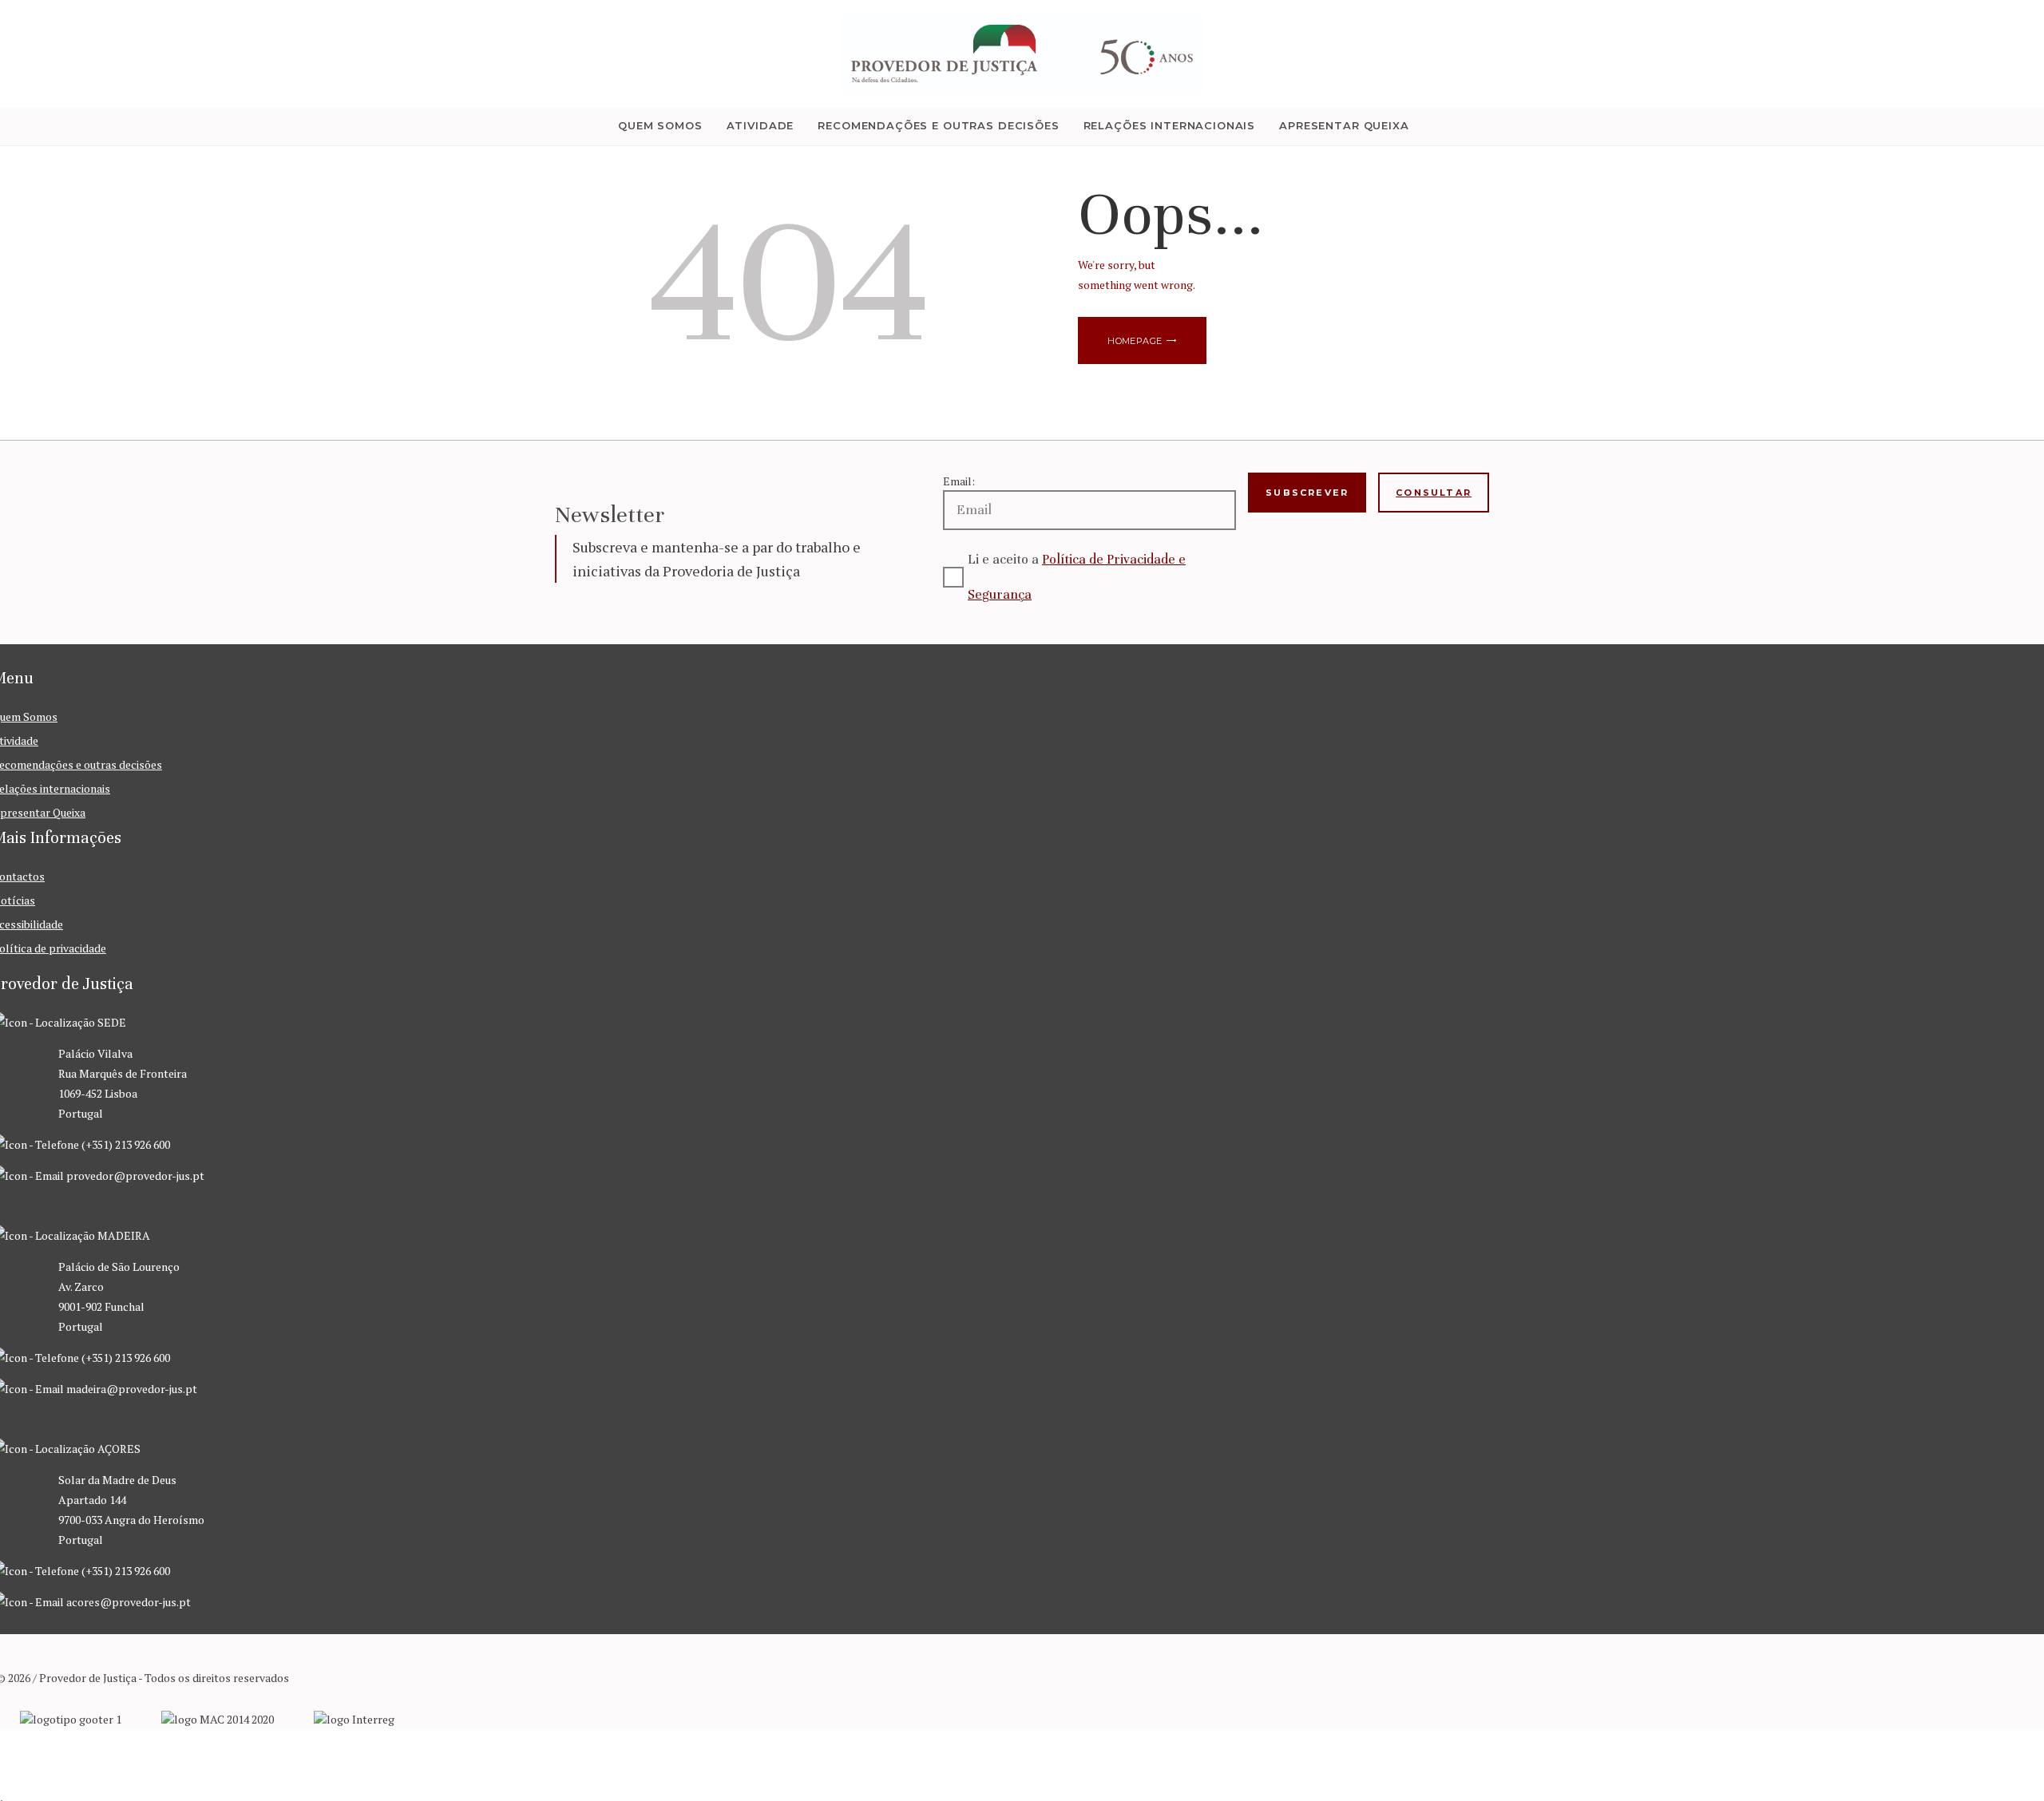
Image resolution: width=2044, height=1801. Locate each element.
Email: (959, 481)
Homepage (1135, 341)
